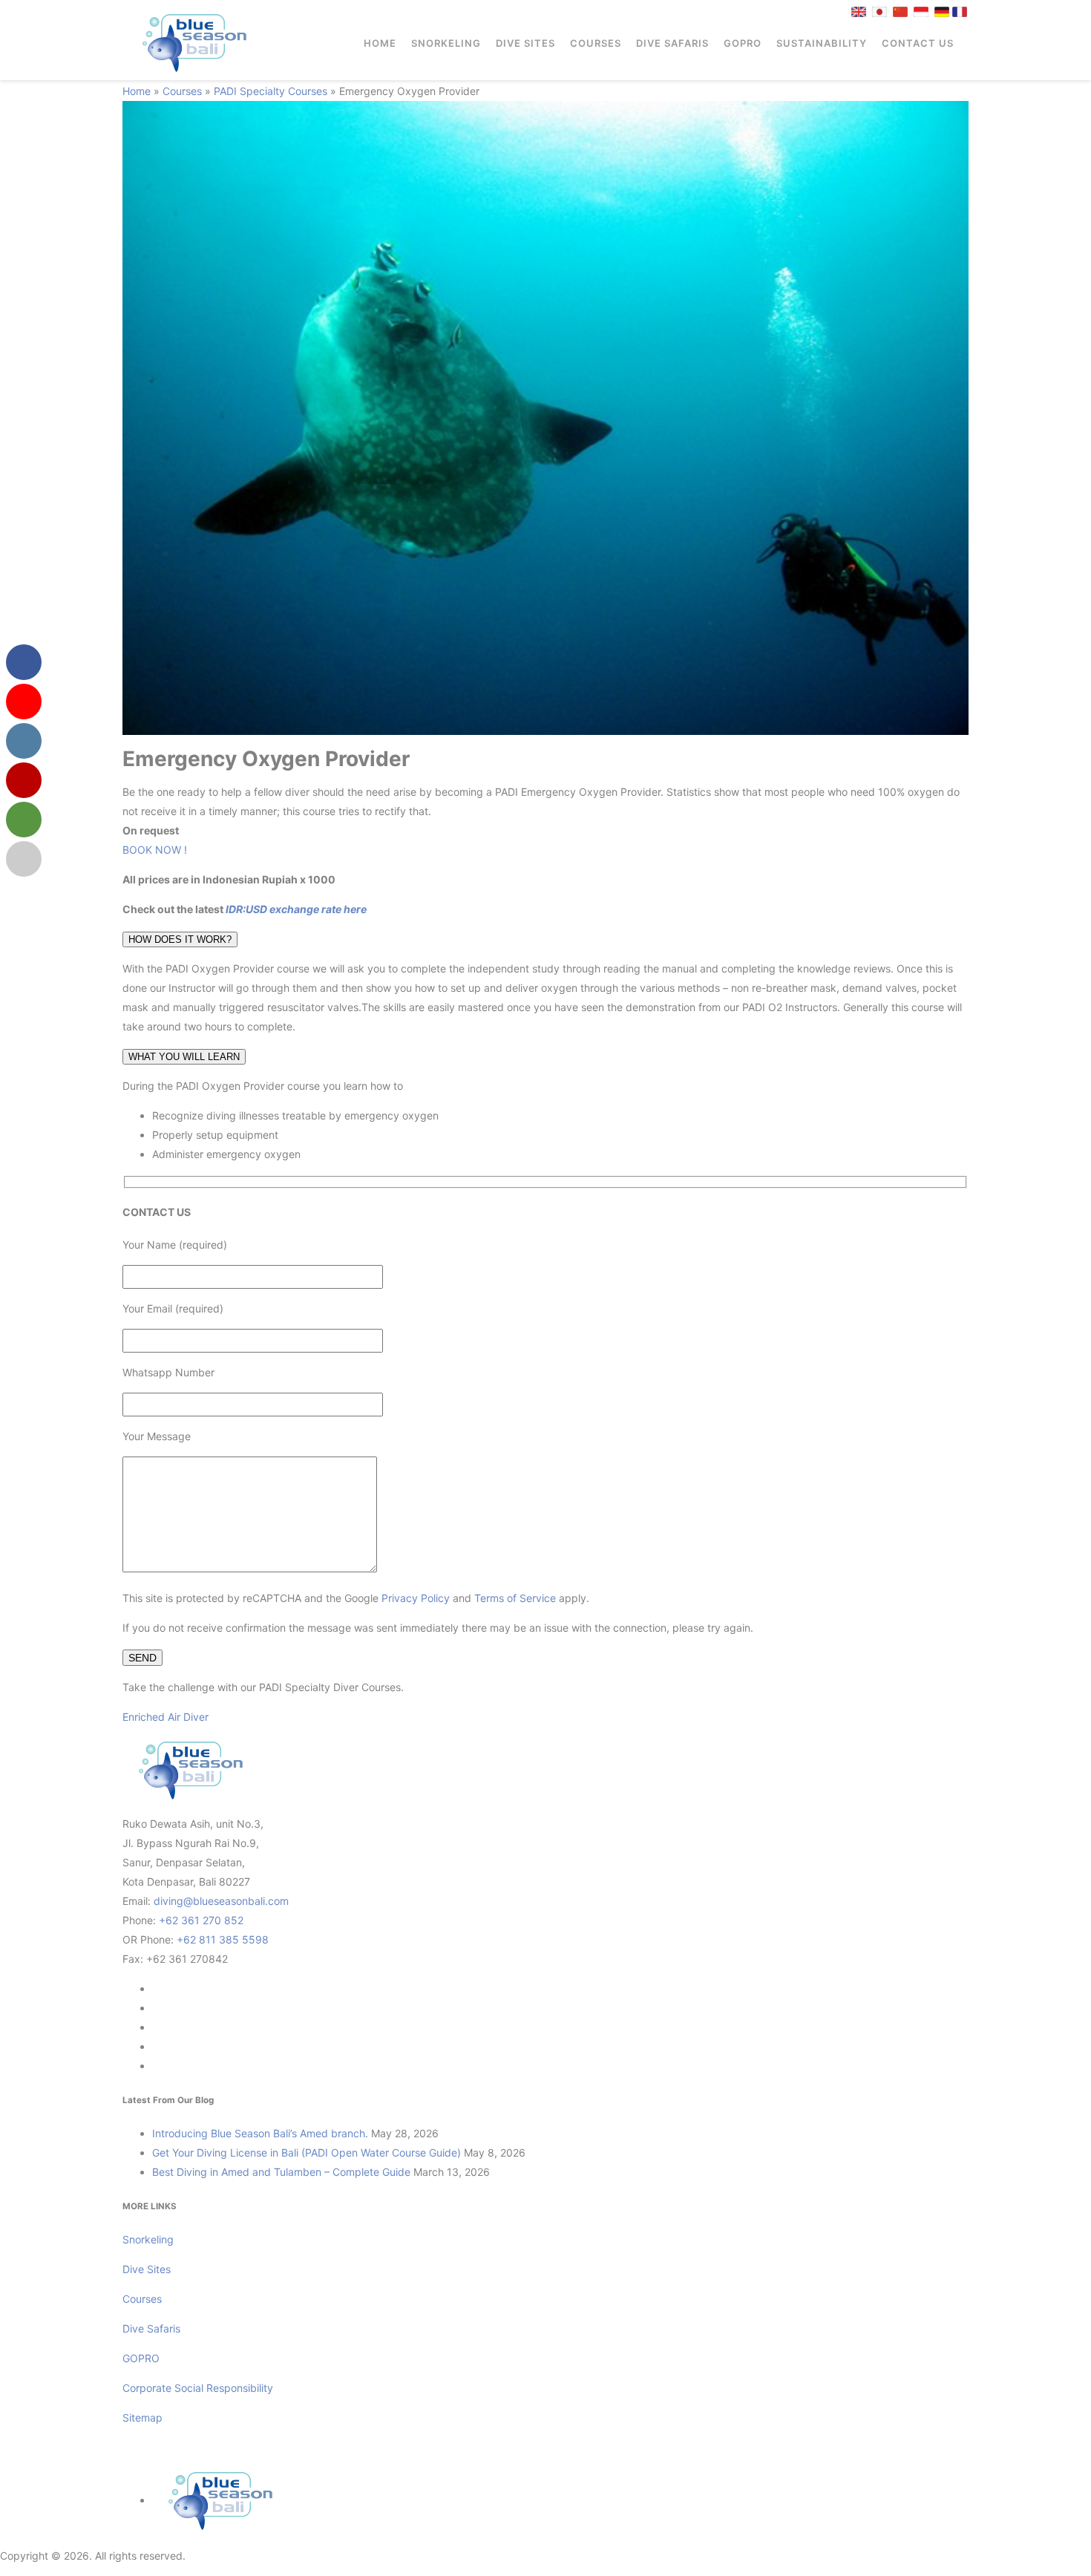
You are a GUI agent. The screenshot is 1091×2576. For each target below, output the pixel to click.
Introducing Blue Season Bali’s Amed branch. (260, 2133)
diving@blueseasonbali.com (221, 1901)
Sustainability (822, 43)
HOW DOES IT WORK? (180, 939)
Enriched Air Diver (166, 1717)
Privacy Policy (416, 1598)
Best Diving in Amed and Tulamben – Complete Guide (281, 2172)
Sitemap (142, 2418)
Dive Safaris (672, 43)
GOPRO (743, 43)
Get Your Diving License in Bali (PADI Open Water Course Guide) (307, 2152)
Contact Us (918, 43)
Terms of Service (515, 1598)
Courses (596, 43)
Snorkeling (446, 43)
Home (380, 43)
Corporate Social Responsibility (199, 2388)
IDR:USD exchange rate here (295, 909)
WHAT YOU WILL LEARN (184, 1057)
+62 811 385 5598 (223, 1939)
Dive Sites (525, 43)
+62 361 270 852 (201, 1920)
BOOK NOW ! (155, 850)
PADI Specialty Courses (271, 91)
